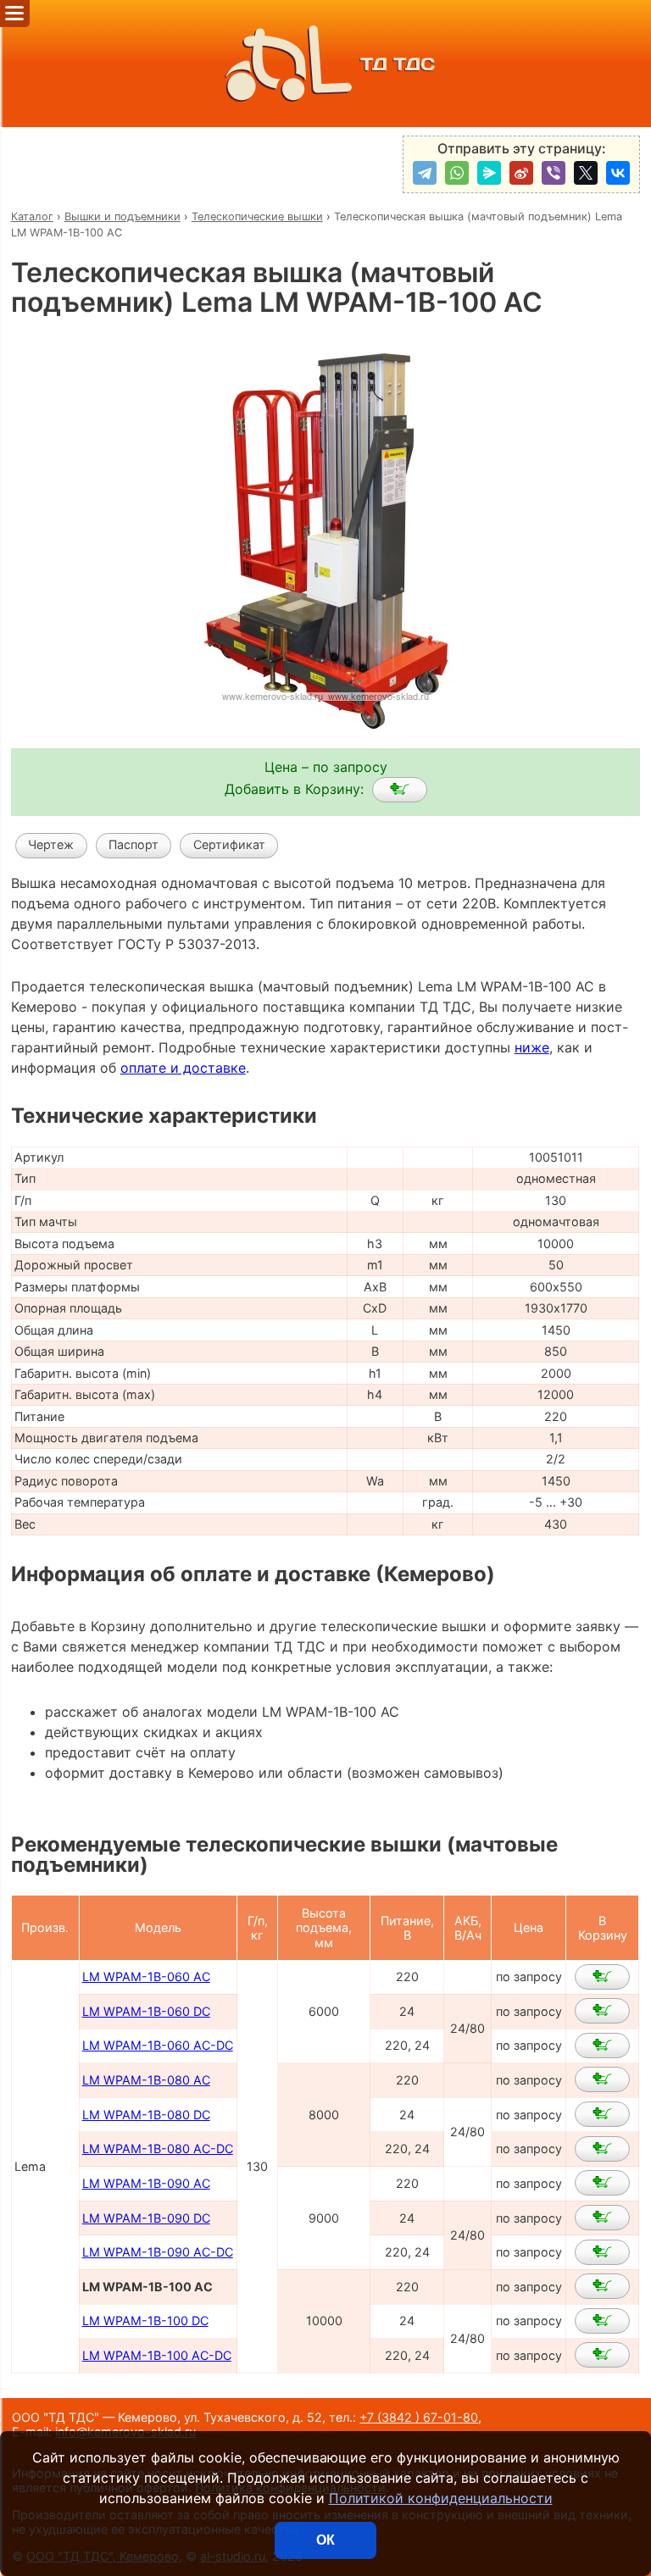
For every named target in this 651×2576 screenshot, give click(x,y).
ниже (532, 1047)
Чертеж (51, 844)
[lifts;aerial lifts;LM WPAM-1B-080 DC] (602, 2114)
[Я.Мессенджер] (489, 173)
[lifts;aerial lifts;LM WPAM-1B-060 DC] (602, 2011)
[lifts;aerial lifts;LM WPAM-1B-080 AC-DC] (602, 2149)
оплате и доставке (183, 1068)
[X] (586, 173)
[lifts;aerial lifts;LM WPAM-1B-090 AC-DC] (602, 2252)
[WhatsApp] (457, 173)
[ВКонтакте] (618, 173)
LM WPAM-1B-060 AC (146, 1976)
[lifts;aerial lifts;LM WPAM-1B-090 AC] (602, 2183)
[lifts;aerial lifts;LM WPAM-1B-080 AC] (602, 2079)
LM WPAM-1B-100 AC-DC (157, 2355)
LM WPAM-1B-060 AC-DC (158, 2045)
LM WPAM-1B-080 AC (146, 2080)
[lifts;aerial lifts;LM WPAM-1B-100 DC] (602, 2321)
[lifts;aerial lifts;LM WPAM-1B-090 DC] (602, 2218)
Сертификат (229, 844)
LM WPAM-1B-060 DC (146, 2011)
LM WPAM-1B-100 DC (145, 2321)
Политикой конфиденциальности (441, 2498)
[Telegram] (425, 173)
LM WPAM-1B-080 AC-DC (158, 2149)
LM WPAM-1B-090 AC (146, 2183)
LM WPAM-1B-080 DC (146, 2115)
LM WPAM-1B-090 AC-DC (158, 2252)
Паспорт (134, 844)
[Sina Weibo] (521, 173)
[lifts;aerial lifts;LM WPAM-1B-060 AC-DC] (602, 2046)
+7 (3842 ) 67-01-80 (419, 2417)
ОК (325, 2540)
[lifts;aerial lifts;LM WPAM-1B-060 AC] (602, 1977)
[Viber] (554, 173)
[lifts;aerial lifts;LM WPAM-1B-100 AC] (400, 790)
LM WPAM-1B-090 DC (146, 2218)
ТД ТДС (398, 64)
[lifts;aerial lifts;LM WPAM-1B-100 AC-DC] (602, 2355)
